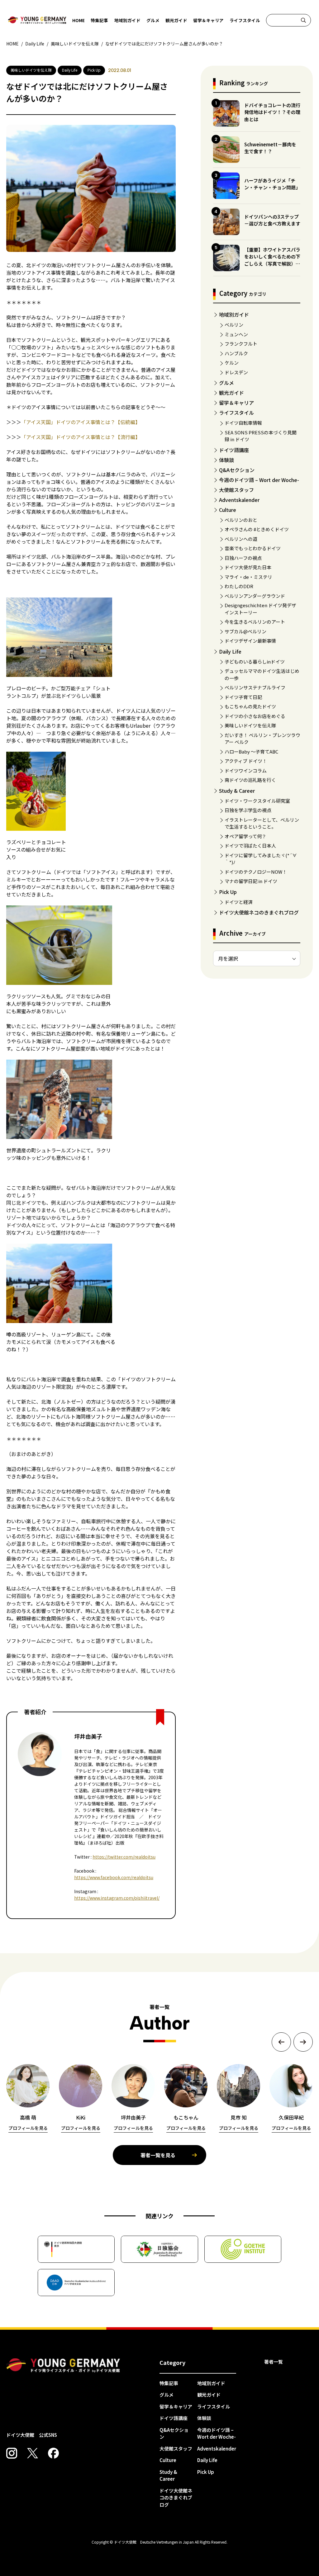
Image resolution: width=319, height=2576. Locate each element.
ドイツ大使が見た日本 (248, 567)
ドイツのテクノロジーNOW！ (256, 872)
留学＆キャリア (208, 20)
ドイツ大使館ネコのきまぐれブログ (259, 912)
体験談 (226, 460)
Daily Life (230, 651)
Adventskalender (239, 500)
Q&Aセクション (237, 470)
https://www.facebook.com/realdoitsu (114, 1877)
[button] (281, 2042)
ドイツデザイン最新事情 (250, 641)
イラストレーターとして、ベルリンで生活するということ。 (262, 823)
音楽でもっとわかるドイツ (253, 548)
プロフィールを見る (28, 2128)
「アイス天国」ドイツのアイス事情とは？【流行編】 (81, 437)
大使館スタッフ (236, 490)
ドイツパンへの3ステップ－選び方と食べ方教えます (272, 220)
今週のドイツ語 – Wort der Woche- (259, 480)
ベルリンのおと (241, 520)
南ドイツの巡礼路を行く (250, 780)
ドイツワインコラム (246, 770)
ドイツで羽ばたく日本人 (250, 846)
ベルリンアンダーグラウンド (255, 596)
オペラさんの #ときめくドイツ (257, 529)
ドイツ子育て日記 (243, 697)
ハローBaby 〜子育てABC (251, 752)
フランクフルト (241, 344)
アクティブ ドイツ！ (246, 761)
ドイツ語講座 (234, 450)
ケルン (232, 363)
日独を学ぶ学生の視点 (248, 810)
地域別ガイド (127, 20)
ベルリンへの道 (241, 539)
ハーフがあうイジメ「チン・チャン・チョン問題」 (272, 184)
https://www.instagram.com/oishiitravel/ (117, 1898)
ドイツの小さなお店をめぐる (255, 716)
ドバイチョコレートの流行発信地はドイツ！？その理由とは (272, 112)
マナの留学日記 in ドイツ (251, 881)
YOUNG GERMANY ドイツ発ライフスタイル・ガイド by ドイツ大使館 (63, 2366)
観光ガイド (176, 20)
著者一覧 (274, 2362)
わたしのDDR (239, 586)
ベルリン (234, 325)
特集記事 (99, 20)
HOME (79, 20)
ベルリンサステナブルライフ (255, 687)
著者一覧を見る (158, 2155)
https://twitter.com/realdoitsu (124, 1857)
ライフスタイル (245, 20)
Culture (228, 510)
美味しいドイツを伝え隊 (250, 725)
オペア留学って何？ (245, 836)
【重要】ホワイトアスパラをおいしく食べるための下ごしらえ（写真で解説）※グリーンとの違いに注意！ (272, 260)
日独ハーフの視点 (243, 558)
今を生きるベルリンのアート (255, 622)
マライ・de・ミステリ (248, 577)
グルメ (153, 20)
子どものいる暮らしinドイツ (255, 662)
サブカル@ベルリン (245, 631)
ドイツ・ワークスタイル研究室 (257, 801)
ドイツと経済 (239, 902)
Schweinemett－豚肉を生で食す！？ (270, 148)
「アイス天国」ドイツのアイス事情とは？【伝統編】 (81, 422)
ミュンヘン (236, 334)
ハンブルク (236, 353)
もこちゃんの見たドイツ (250, 706)
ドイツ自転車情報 (243, 423)
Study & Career (237, 791)
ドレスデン (236, 372)
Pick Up (228, 892)
